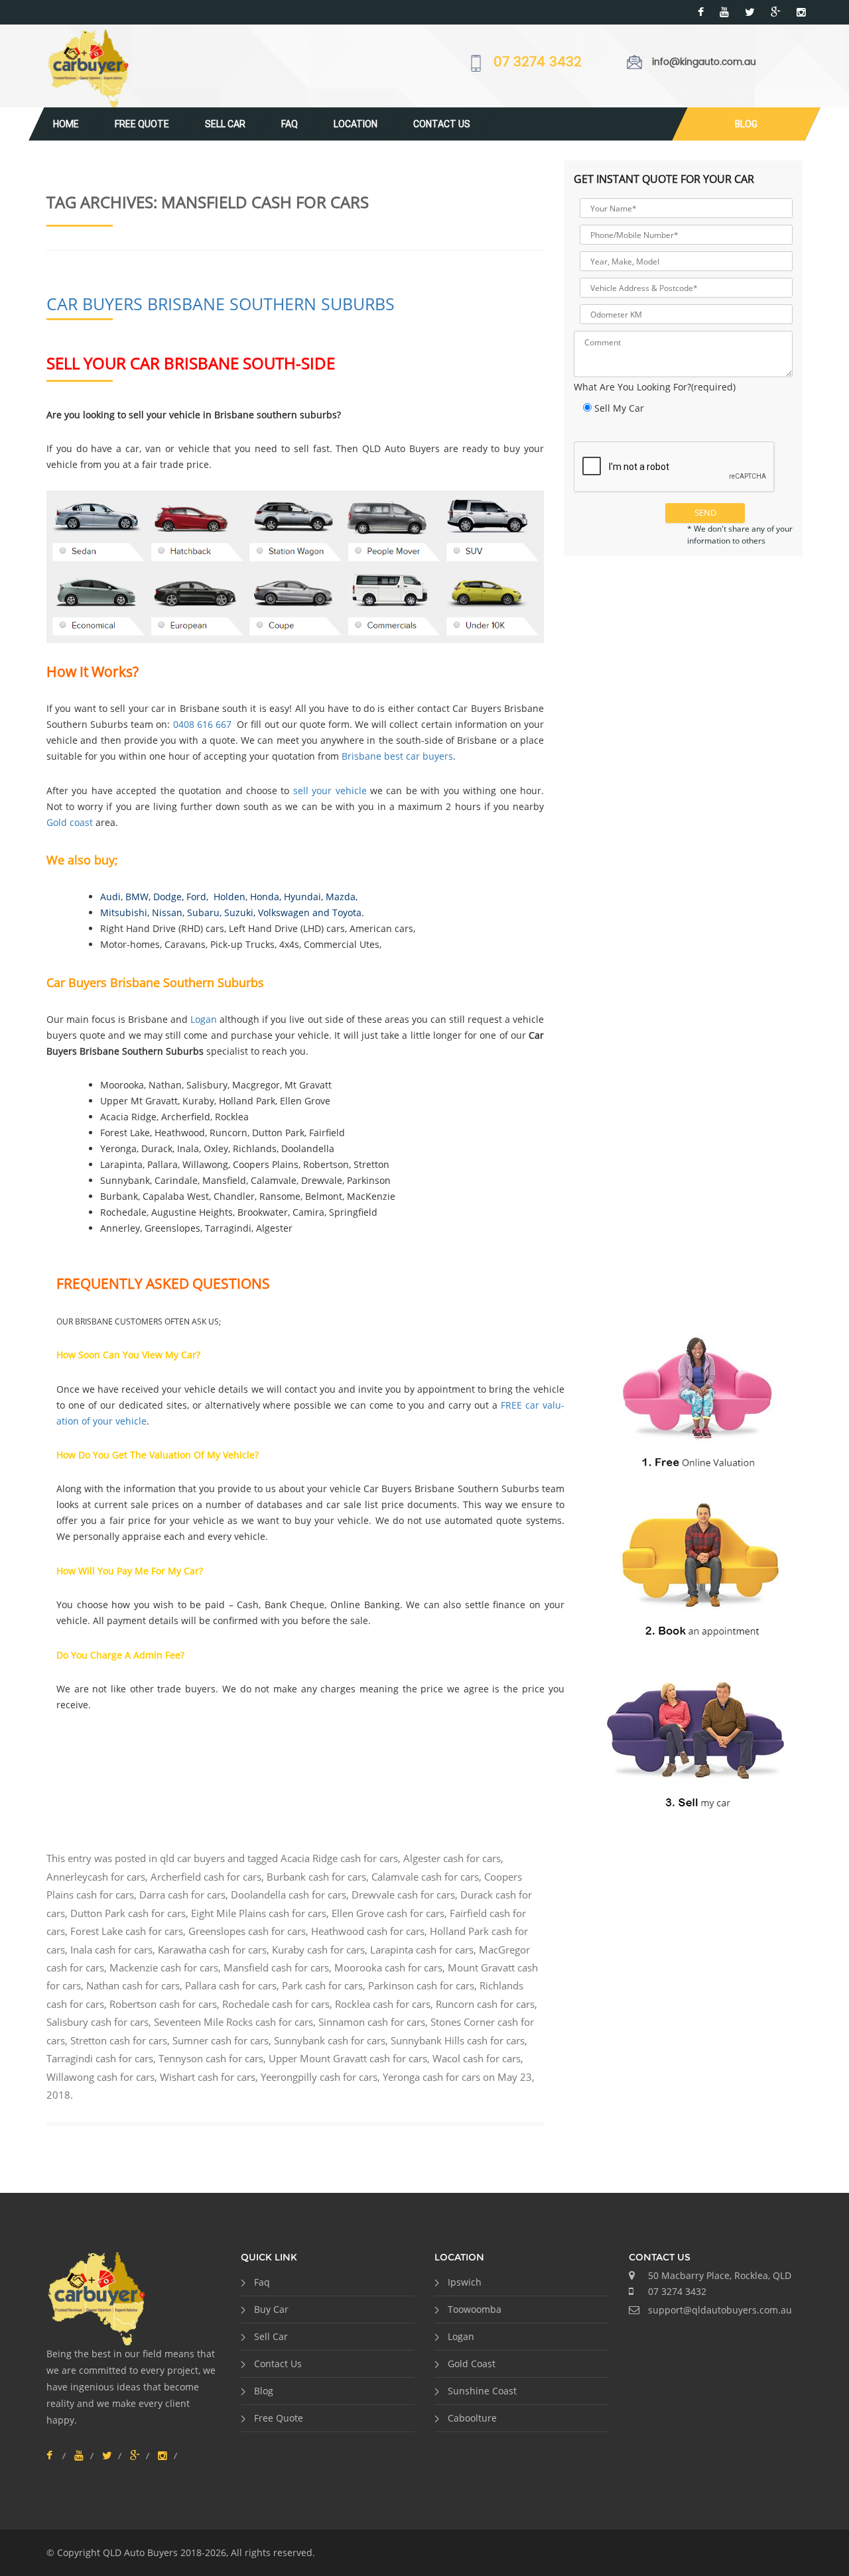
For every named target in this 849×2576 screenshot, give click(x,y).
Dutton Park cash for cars (128, 1913)
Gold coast (70, 822)
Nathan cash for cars (133, 1985)
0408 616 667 (202, 724)
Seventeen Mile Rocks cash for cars (233, 2022)
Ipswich (465, 2282)
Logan (204, 1019)
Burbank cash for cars (316, 1877)
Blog (746, 124)
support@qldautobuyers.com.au (720, 2310)
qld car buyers (192, 1858)
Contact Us (442, 124)
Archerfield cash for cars (206, 1877)
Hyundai (302, 897)
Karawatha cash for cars (212, 1950)
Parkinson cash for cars (421, 1985)
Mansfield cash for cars (276, 1967)
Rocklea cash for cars (383, 2004)
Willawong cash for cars (100, 2077)
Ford (196, 897)
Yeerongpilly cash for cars (319, 2077)
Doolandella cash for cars (289, 1895)
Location (356, 124)
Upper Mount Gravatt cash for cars (348, 2058)
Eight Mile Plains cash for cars (259, 1913)
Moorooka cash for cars (388, 1967)
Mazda (341, 897)
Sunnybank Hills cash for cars (458, 2040)
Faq (290, 124)
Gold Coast (472, 2364)
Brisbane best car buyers (397, 756)
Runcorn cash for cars (485, 2004)
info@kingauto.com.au (704, 62)
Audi (110, 897)
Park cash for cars (322, 1985)
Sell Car (225, 124)
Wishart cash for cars (208, 2077)
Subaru (203, 912)
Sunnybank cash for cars (330, 2040)
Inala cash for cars (111, 1950)
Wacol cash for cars (477, 2058)
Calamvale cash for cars (425, 1877)
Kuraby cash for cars (318, 1950)
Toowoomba (475, 2309)
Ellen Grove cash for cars (388, 1913)
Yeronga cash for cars (431, 2077)
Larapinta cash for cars (422, 1950)
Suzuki (239, 912)
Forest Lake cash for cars (127, 1931)
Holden (228, 897)
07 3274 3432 (538, 63)
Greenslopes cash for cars (247, 1931)
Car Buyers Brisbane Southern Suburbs (221, 304)
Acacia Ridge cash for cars (339, 1858)
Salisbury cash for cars (98, 2022)
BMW (137, 897)
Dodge (167, 897)
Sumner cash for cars (221, 2040)
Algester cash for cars (452, 1858)
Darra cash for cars (182, 1895)
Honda (265, 897)
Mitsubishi (124, 912)
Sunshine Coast (482, 2391)
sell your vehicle (330, 790)
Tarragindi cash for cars (100, 2058)
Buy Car (271, 2309)
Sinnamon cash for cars (372, 2022)
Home (66, 124)
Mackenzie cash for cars (164, 1967)
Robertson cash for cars (163, 2004)
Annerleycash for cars (96, 1877)
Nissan (167, 912)
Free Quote (142, 124)
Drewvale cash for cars (403, 1895)
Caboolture (472, 2418)
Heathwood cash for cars (368, 1931)
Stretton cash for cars (119, 2040)
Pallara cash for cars (231, 1985)
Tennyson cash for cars (211, 2058)
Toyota (347, 912)
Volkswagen (284, 912)
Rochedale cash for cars (276, 2004)
